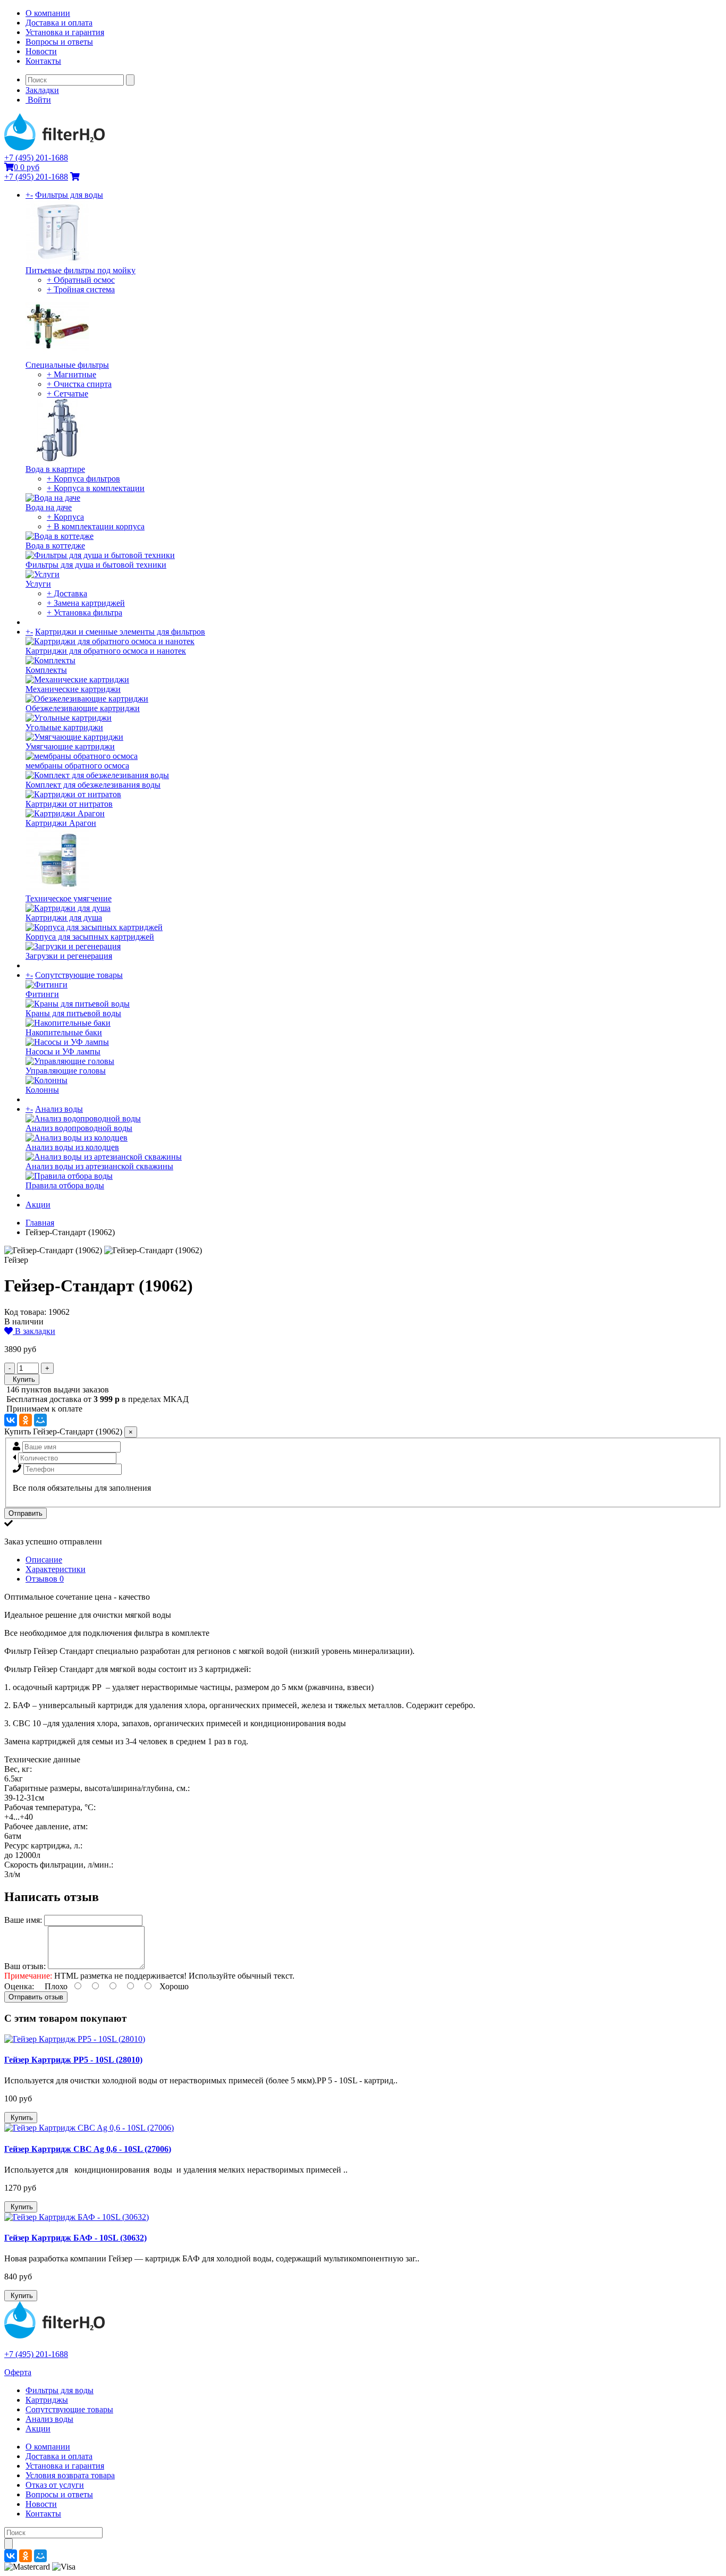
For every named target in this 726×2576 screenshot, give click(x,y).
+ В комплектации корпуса (96, 526)
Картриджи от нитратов (69, 804)
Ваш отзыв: (25, 1966)
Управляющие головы (66, 1071)
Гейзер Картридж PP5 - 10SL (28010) (73, 2060)
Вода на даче (49, 507)
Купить (22, 1379)
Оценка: (19, 1986)
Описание (44, 1560)
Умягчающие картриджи (70, 746)
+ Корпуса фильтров (83, 479)
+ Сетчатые (67, 394)
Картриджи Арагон (61, 823)
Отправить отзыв (36, 1997)
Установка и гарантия (65, 32)
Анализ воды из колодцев (72, 1147)
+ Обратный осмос (81, 280)
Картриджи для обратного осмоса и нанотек (106, 651)
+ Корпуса (65, 517)
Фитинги (42, 994)
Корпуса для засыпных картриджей (90, 937)
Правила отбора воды (65, 1185)
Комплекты (46, 670)
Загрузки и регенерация (69, 956)
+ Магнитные (71, 374)
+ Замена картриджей (86, 603)
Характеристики (56, 1569)
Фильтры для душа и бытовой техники (96, 565)
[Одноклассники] (26, 1420)
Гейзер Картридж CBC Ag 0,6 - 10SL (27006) (88, 2149)
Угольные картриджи (64, 727)
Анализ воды (59, 1109)
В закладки (34, 1331)
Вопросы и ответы (59, 42)
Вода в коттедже (55, 546)
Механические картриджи (73, 689)
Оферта (18, 2372)
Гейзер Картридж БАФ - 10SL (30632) (75, 2238)
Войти (38, 100)
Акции (38, 1205)
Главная (40, 1223)
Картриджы (47, 2400)
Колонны (42, 1090)
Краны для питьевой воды (73, 1013)
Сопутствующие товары (79, 975)
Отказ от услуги (55, 2485)
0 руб (27, 167)
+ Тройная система (81, 289)
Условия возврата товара (70, 2475)
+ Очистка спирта (79, 384)
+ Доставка (67, 593)
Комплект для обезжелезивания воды (93, 785)
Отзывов (45, 1579)
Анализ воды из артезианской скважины (99, 1166)
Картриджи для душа (64, 918)
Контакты (43, 61)
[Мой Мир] (40, 1420)
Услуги (38, 584)
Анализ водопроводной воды (79, 1128)
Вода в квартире (55, 469)
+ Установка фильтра (85, 613)
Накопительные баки (64, 1032)
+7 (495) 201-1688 (36, 158)
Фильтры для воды (69, 195)
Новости (41, 51)
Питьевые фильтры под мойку (81, 270)
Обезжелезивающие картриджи (83, 708)
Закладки (42, 90)
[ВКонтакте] (11, 1420)
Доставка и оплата (59, 23)
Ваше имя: (23, 1920)
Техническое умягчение (69, 898)
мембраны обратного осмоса (77, 766)
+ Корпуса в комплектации (96, 488)
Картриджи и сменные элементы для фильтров (120, 632)
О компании (48, 13)
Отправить (26, 1513)
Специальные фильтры (67, 365)
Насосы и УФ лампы (63, 1051)
